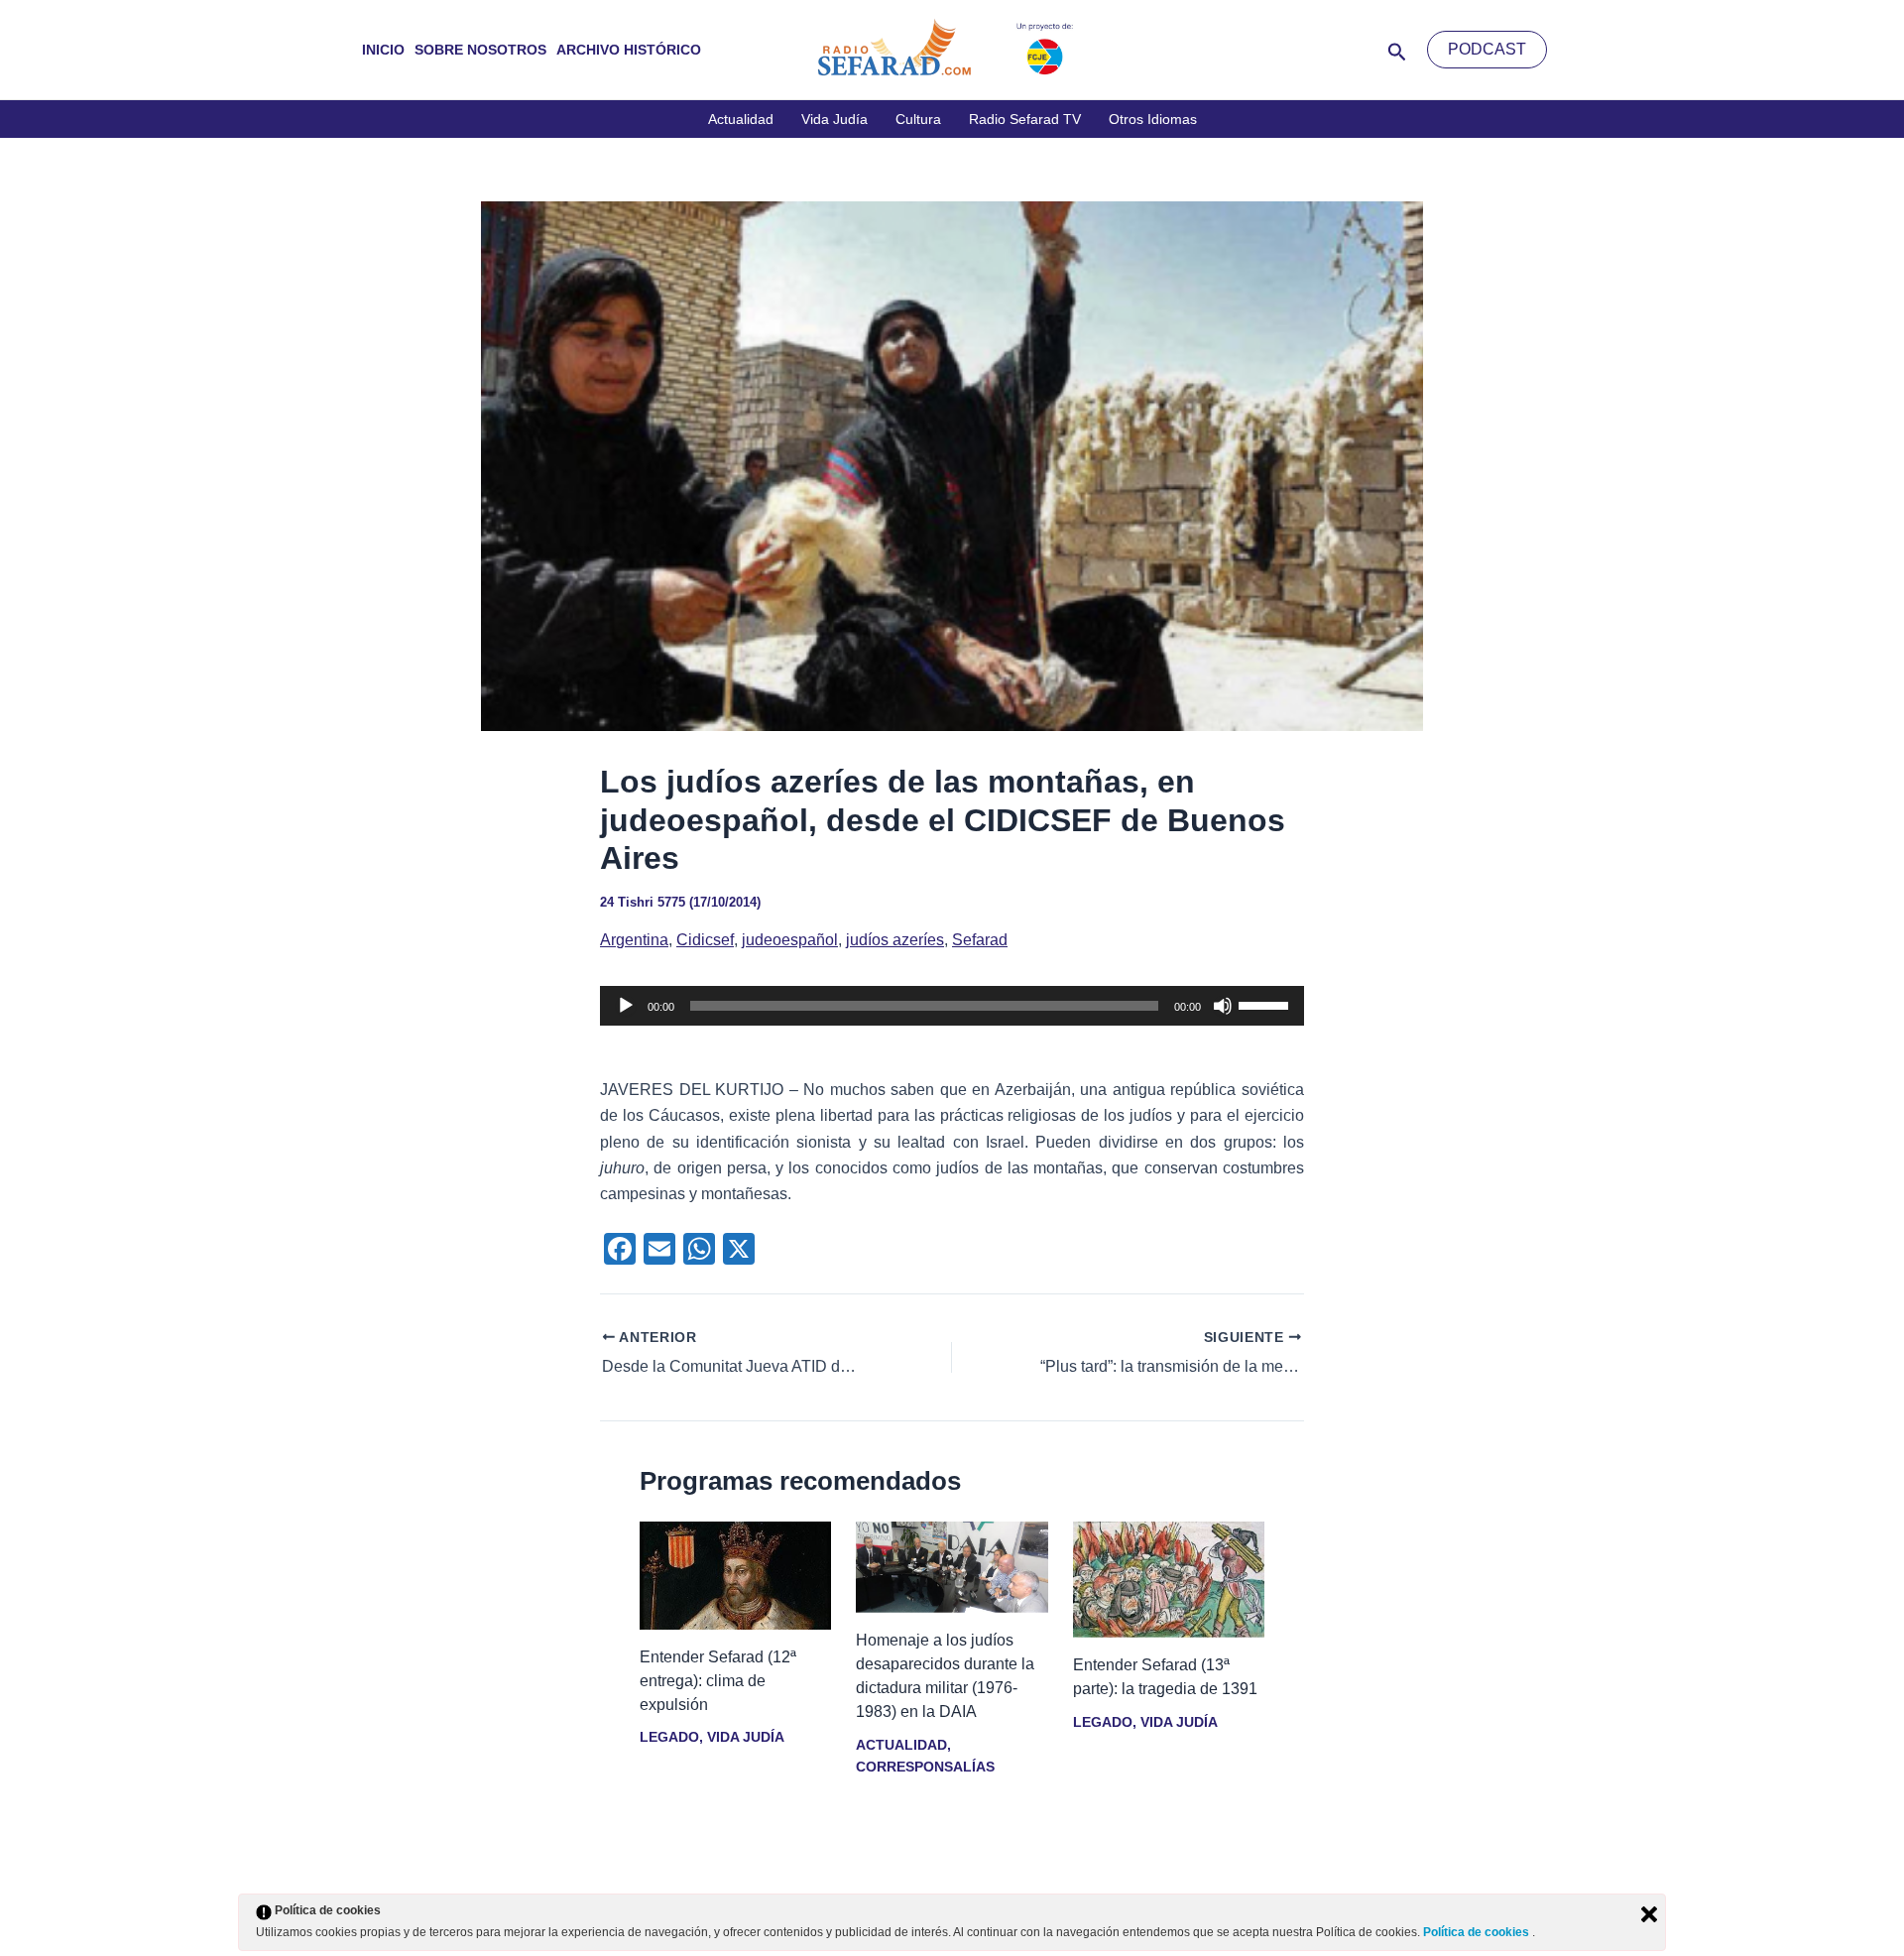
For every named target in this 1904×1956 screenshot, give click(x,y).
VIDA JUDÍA (745, 1737)
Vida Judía (834, 119)
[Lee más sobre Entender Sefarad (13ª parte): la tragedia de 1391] (1169, 1579)
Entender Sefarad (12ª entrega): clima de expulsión (718, 1681)
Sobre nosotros (480, 50)
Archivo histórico (629, 50)
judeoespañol (790, 940)
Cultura (918, 119)
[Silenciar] (1223, 1006)
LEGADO (669, 1737)
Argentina (634, 940)
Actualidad (741, 119)
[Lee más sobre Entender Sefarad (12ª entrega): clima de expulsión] (735, 1575)
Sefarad (980, 940)
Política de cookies (1478, 1932)
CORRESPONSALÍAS (925, 1767)
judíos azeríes (895, 940)
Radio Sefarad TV (1025, 119)
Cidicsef (705, 940)
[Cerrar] (1649, 1914)
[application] (952, 1006)
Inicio (383, 50)
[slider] (1266, 1004)
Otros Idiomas (1153, 119)
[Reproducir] (626, 1006)
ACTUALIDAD (901, 1745)
